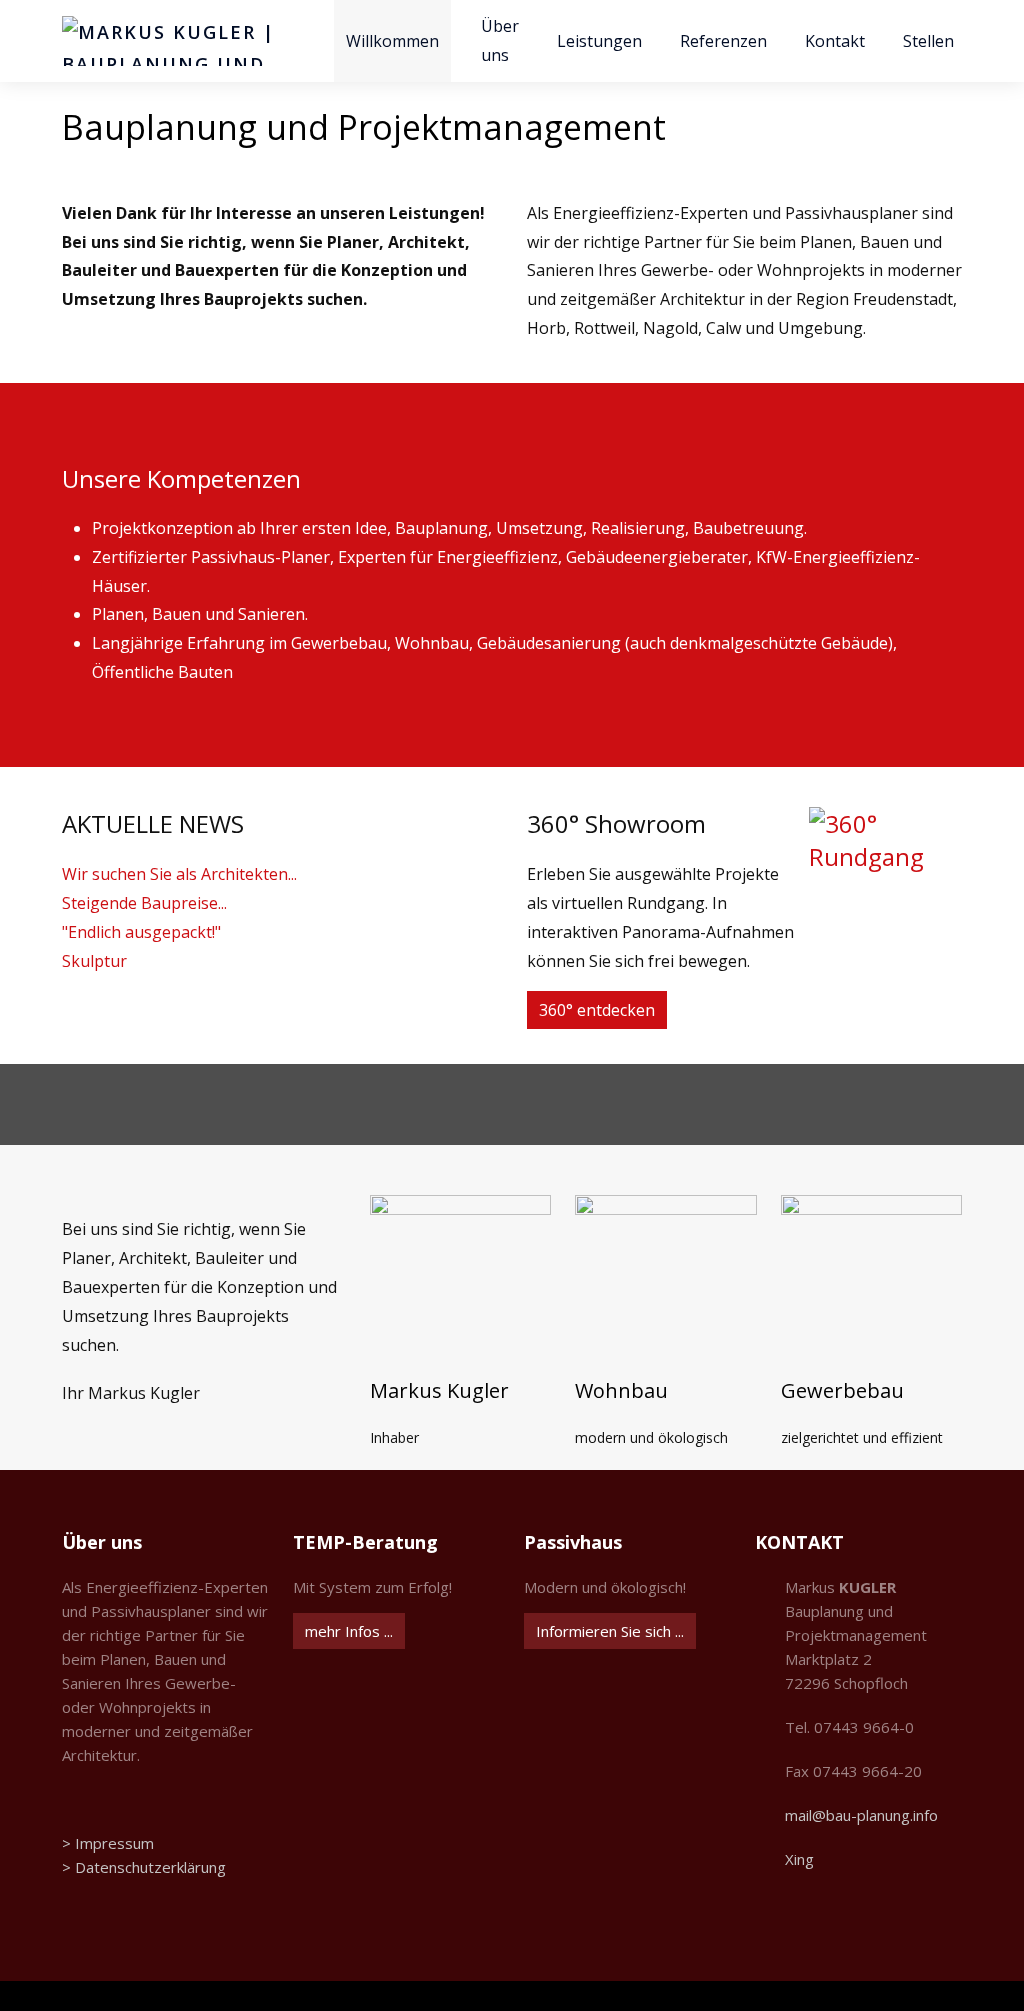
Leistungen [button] (599, 41)
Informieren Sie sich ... (610, 1631)
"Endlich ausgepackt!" (141, 932)
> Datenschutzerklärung (144, 1867)
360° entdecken (597, 1010)
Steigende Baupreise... (144, 903)
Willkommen (392, 41)
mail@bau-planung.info (861, 1815)
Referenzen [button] (723, 41)
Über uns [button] (500, 40)
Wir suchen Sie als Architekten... (179, 874)
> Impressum (108, 1843)
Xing (799, 1859)
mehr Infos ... (349, 1631)
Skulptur (94, 961)
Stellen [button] (928, 41)
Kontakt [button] (835, 41)
